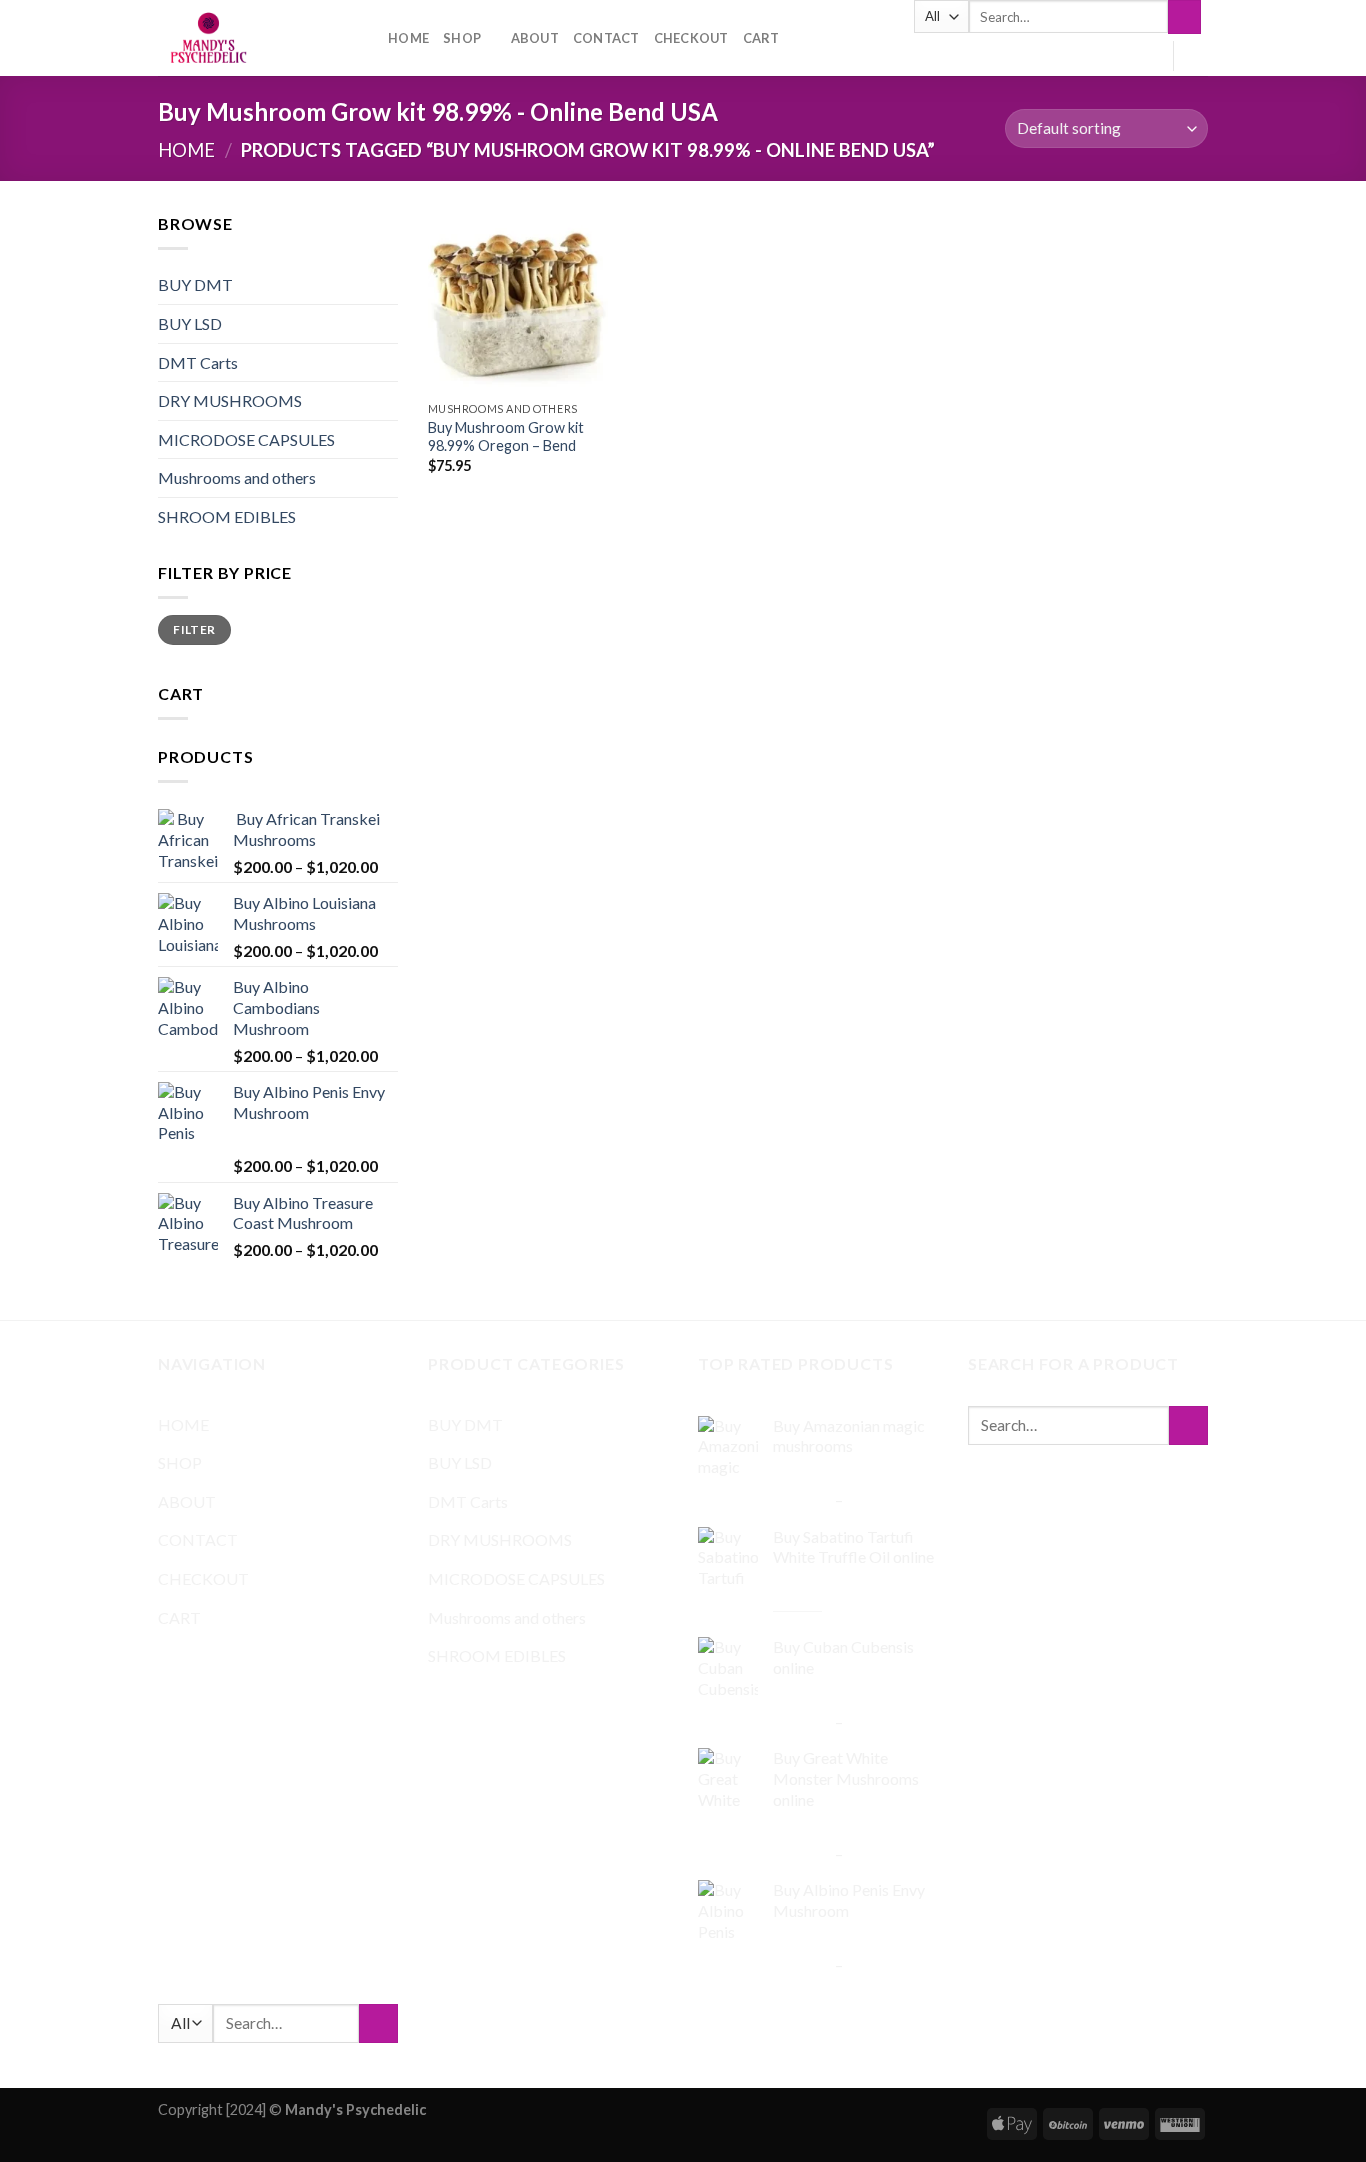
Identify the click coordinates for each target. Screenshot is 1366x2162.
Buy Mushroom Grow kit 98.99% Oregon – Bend (506, 437)
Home (186, 150)
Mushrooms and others (237, 477)
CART (761, 38)
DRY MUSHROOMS (230, 400)
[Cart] (1198, 56)
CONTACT (606, 38)
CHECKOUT (691, 38)
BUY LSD (190, 323)
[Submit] (1184, 17)
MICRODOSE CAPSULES (246, 439)
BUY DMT (195, 284)
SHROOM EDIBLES (227, 516)
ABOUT (535, 38)
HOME (408, 38)
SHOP (462, 38)
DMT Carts (198, 362)
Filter (194, 629)
